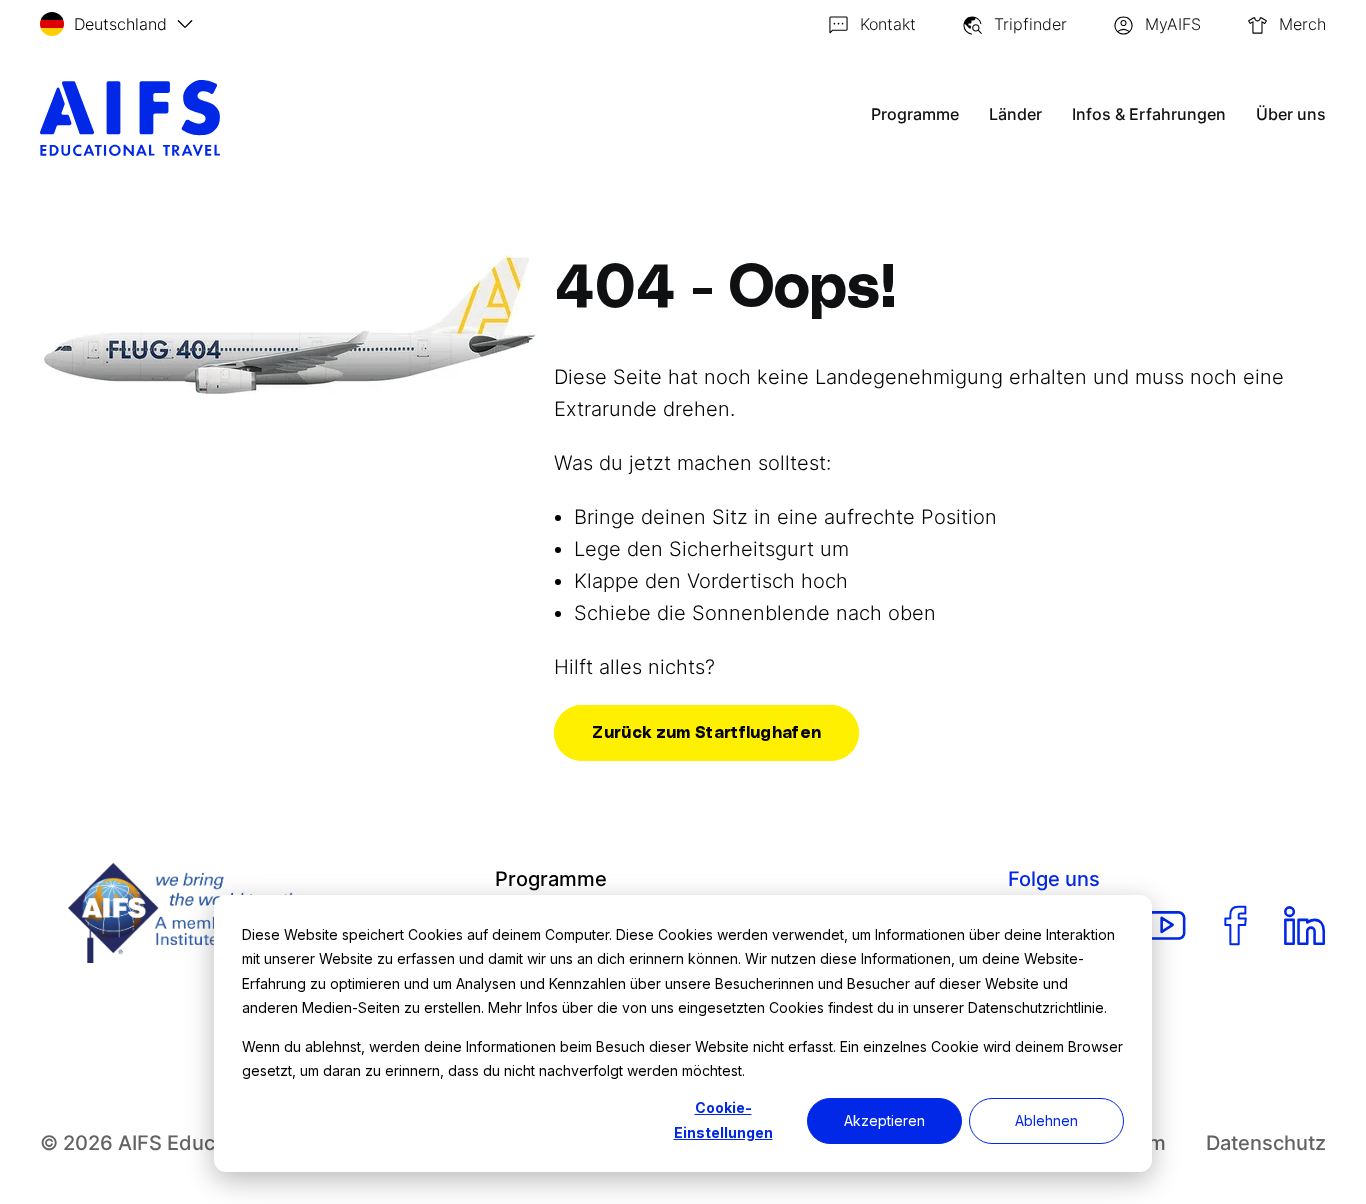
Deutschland (120, 24)
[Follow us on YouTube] (1166, 925)
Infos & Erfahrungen (1149, 114)
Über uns (1291, 114)
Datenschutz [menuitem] (1266, 1143)
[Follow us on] (1304, 925)
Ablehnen (1046, 1120)
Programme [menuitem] (551, 879)
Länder (1015, 114)
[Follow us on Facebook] (1235, 925)
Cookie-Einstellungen (723, 1120)
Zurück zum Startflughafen (706, 733)
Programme (915, 114)
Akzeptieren (884, 1120)
